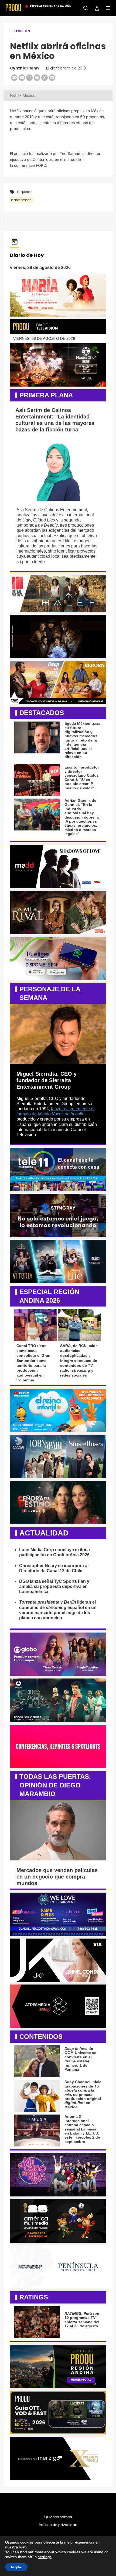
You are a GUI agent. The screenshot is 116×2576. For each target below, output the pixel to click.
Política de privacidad (58, 2525)
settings (45, 2557)
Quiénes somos (58, 2517)
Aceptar (16, 2567)
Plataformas (21, 200)
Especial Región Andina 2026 (51, 6)
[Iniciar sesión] (95, 8)
